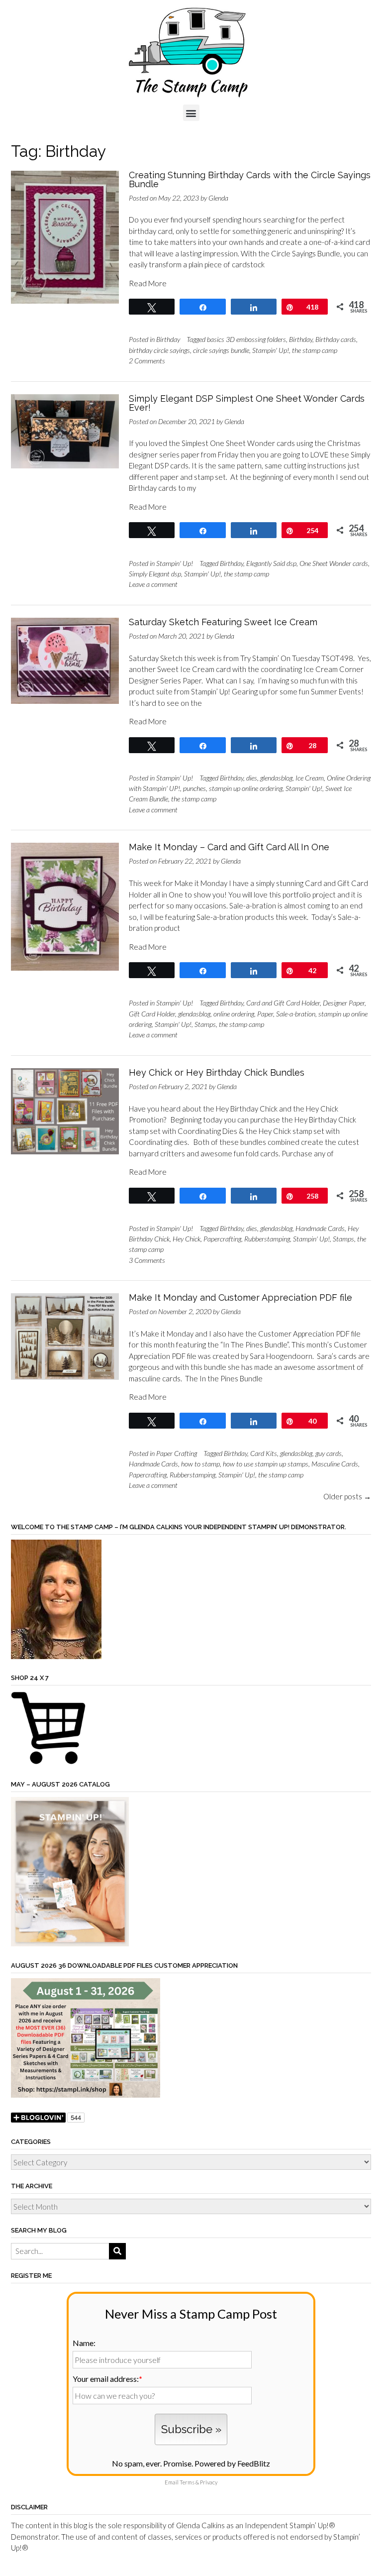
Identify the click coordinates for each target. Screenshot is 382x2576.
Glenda (218, 198)
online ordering (234, 1014)
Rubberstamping (267, 1239)
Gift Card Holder (152, 1014)
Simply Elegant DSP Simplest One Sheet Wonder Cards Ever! (247, 403)
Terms (187, 2482)
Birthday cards (336, 339)
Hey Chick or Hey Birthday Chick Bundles (217, 1072)
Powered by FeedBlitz (232, 2463)
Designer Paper (344, 1003)
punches (194, 788)
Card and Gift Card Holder (283, 1003)
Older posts (347, 1496)
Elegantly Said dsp (271, 563)
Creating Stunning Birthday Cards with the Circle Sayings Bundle (250, 179)
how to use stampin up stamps (266, 1464)
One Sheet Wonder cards (334, 563)
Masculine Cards (335, 1464)
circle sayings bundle (221, 350)
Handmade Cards (320, 1228)
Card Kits (264, 1453)
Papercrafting (222, 1239)
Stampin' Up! (271, 350)
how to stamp (200, 1464)
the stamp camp (315, 350)
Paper (265, 1014)
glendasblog (276, 778)
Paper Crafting (177, 1453)
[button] (191, 113)
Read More (148, 283)
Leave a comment (153, 584)
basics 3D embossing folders (246, 339)
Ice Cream (310, 778)
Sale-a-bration (296, 1014)
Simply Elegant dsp (155, 574)
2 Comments (147, 361)
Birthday (168, 339)
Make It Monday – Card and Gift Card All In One (229, 847)
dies (252, 778)
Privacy (209, 2482)
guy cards (329, 1453)
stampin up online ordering (246, 788)
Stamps (205, 1024)
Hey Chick (187, 1239)
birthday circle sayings (159, 350)
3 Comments (147, 1260)
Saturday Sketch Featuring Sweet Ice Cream (223, 622)
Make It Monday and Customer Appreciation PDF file (240, 1297)
